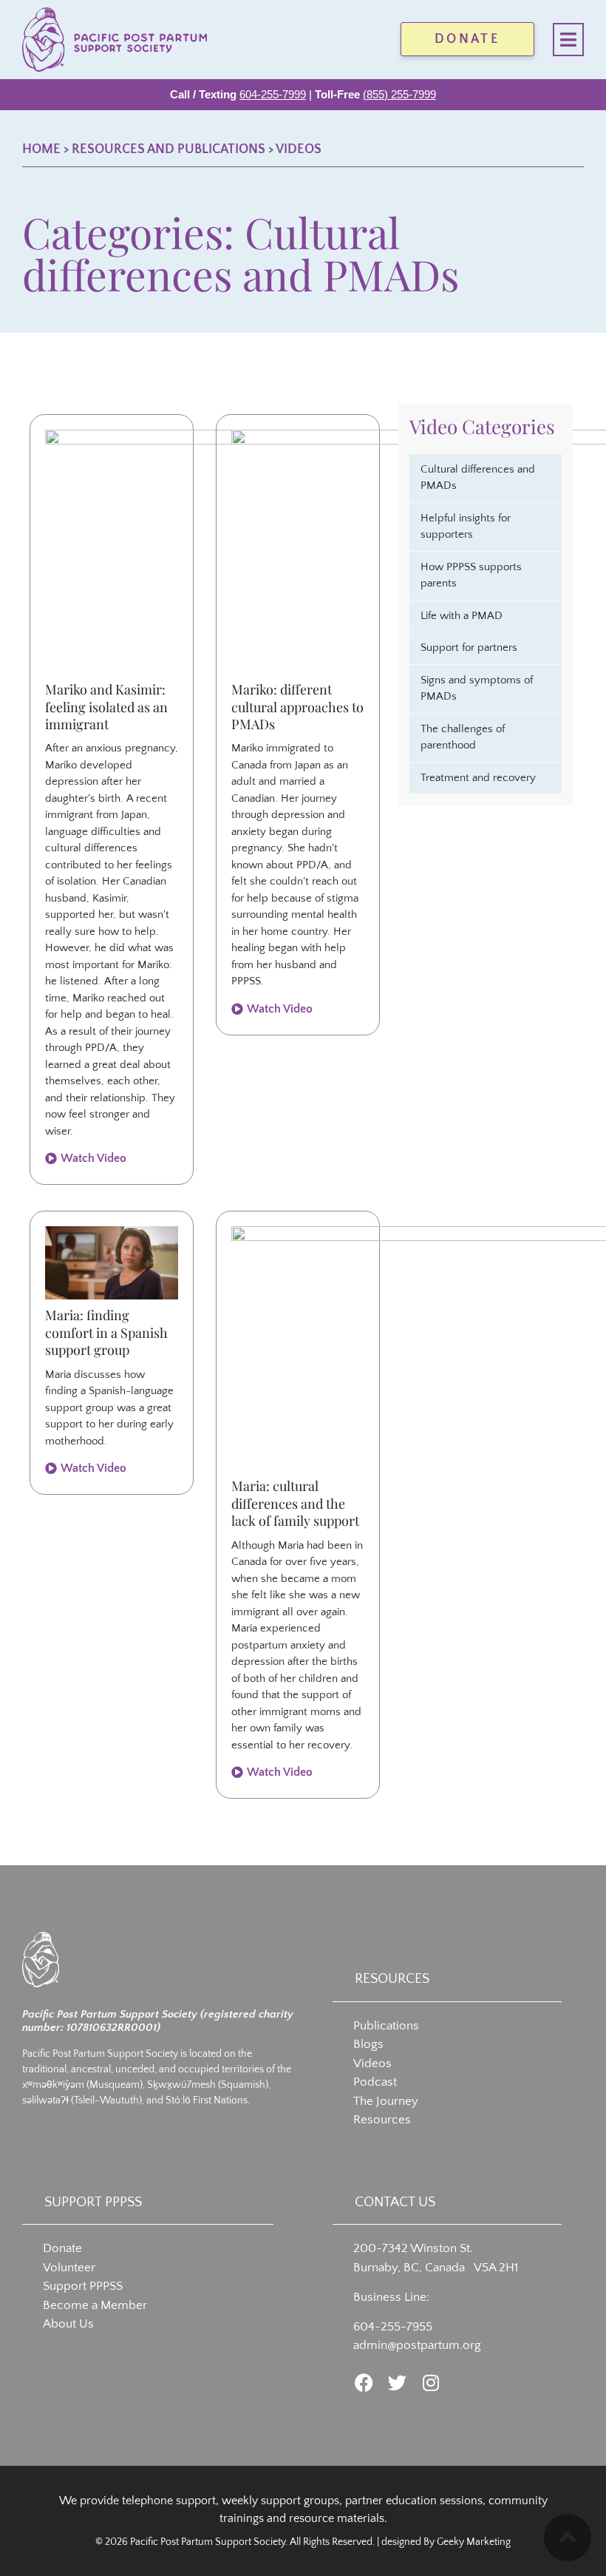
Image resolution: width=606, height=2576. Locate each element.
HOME (41, 149)
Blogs (368, 2044)
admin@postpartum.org (417, 2345)
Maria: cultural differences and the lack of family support (295, 1503)
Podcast (375, 2082)
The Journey (386, 2101)
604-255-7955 (393, 2327)
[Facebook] (364, 2383)
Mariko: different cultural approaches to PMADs (297, 707)
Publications (386, 2026)
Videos (299, 149)
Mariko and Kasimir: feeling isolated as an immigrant (106, 707)
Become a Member (95, 2305)
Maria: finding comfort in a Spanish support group (106, 1332)
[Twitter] (397, 2383)
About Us (68, 2324)
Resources (382, 2120)
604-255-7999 (273, 94)
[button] (568, 40)
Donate (62, 2248)
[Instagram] (430, 2383)
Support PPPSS (83, 2286)
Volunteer (69, 2268)
